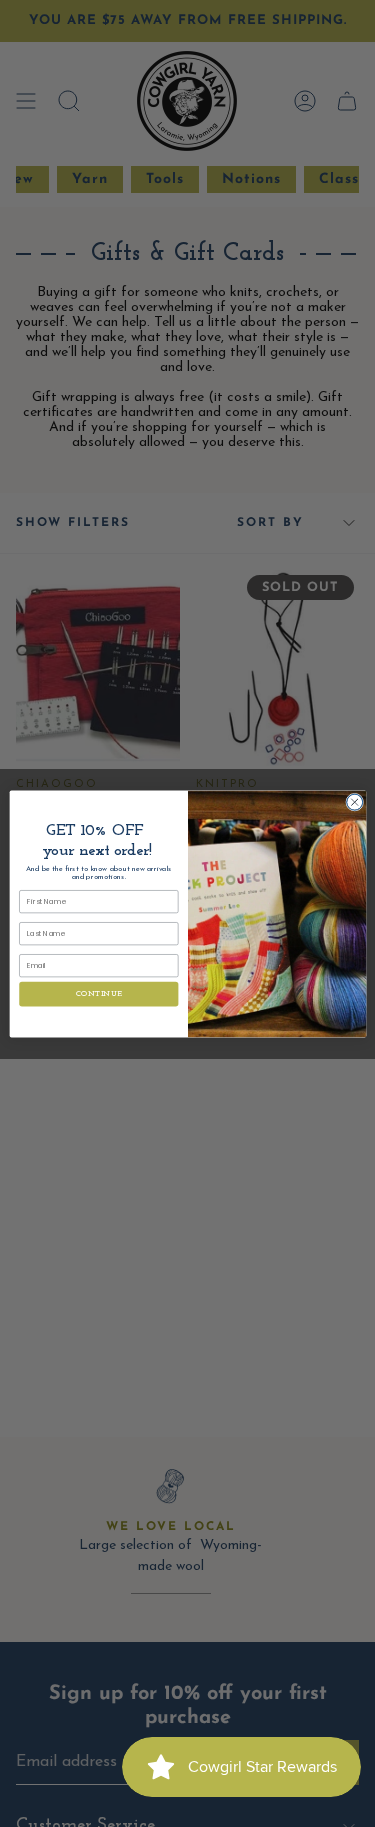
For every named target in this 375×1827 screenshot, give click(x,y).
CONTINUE (98, 994)
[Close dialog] (354, 802)
